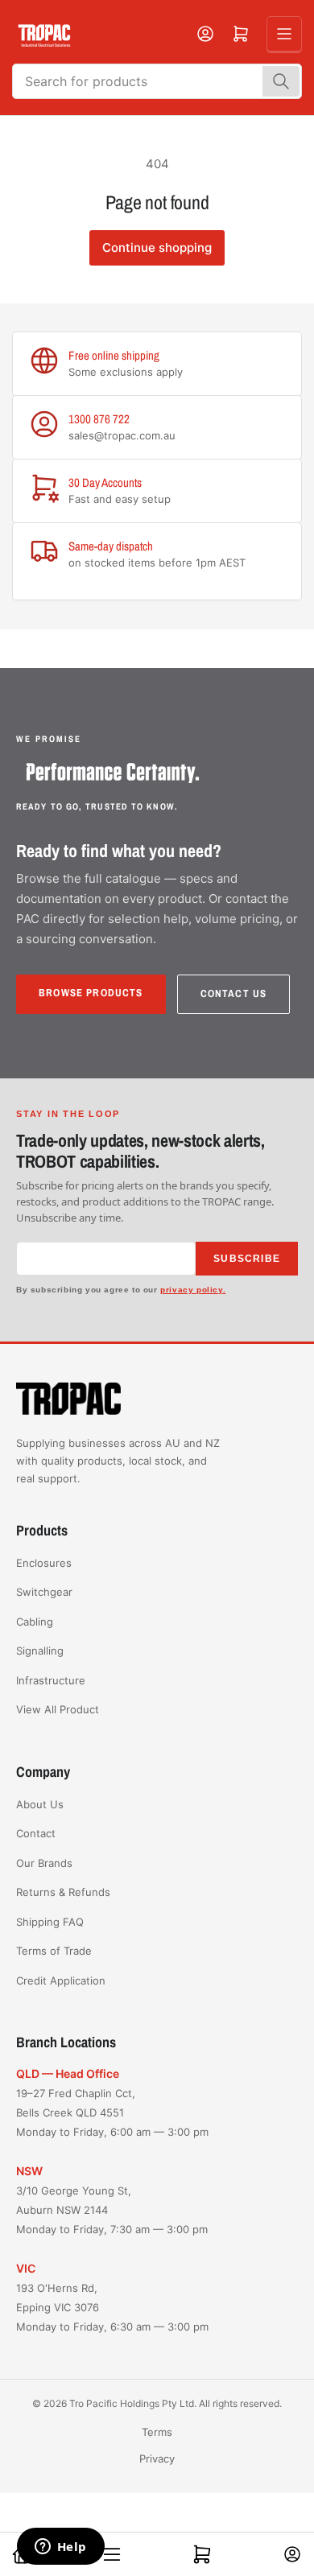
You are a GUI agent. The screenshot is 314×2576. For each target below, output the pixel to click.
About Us (40, 1804)
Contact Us (234, 993)
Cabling (35, 1622)
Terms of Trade (54, 1951)
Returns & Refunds (63, 1892)
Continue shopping (157, 247)
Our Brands (44, 1863)
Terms (157, 2432)
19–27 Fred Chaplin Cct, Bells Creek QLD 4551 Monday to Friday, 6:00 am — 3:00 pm (112, 2112)
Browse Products (91, 993)
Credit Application (61, 1980)
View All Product (58, 1709)
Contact (36, 1833)
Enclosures (44, 1563)
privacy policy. (193, 1290)
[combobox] (157, 81)
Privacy (157, 2459)
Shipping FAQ (50, 1922)
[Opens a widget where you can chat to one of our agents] (60, 2548)
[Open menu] (284, 34)
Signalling (40, 1651)
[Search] (281, 81)
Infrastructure (51, 1680)
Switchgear (44, 1592)
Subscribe (247, 1259)
